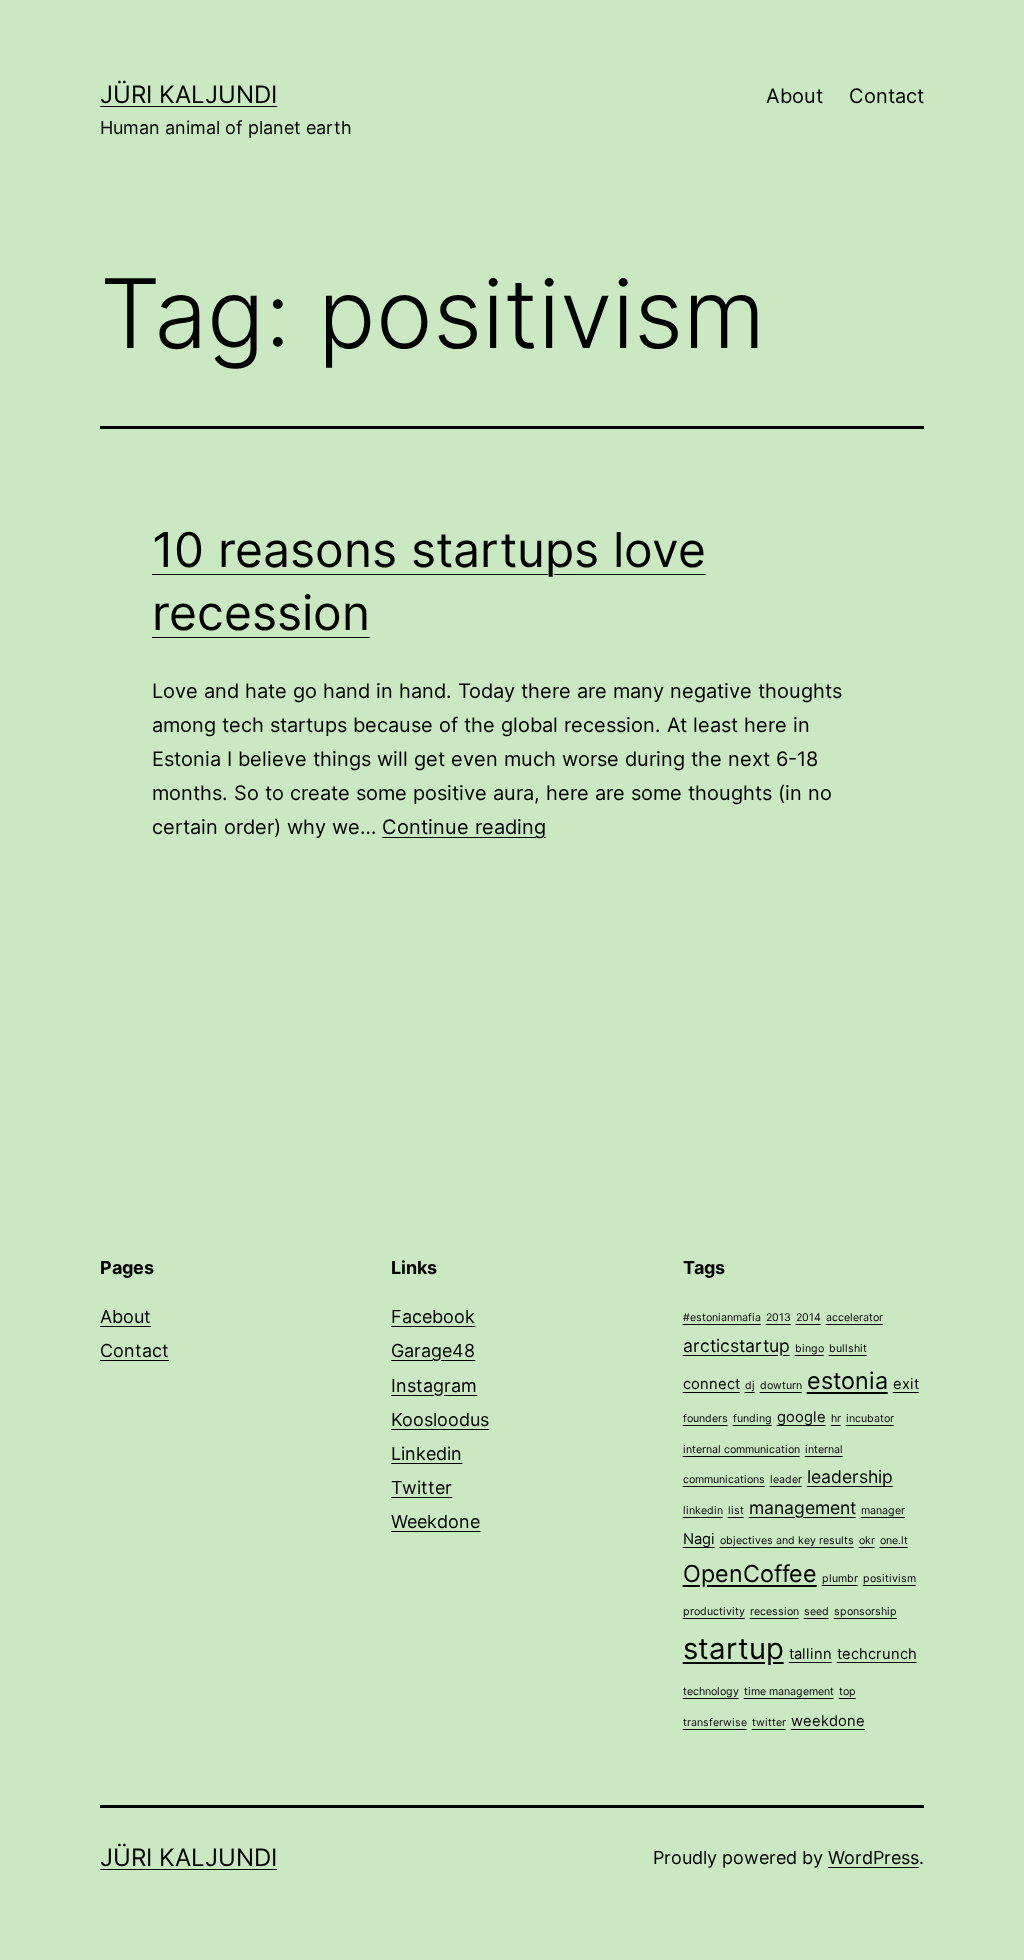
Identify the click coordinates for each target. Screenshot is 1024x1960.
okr (867, 1540)
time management (789, 1691)
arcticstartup (736, 1345)
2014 (808, 1317)
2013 (778, 1317)
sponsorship (865, 1611)
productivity (714, 1611)
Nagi (699, 1539)
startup (733, 1648)
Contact (886, 96)
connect (711, 1384)
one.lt (894, 1540)
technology (711, 1691)
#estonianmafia (722, 1317)
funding (752, 1418)
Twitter (421, 1487)
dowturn (781, 1385)
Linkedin (426, 1453)
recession (774, 1611)
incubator (870, 1418)
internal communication (741, 1449)
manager (883, 1510)
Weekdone (435, 1521)
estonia (847, 1380)
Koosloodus (440, 1419)
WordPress (873, 1857)
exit (906, 1384)
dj (750, 1385)
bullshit (848, 1348)
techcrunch (877, 1654)
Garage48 (433, 1350)
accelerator (854, 1317)
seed (816, 1611)
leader (786, 1479)
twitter (769, 1722)
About (794, 96)
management (802, 1507)
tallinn (810, 1654)
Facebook (433, 1316)
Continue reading (464, 827)
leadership (850, 1476)
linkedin (703, 1510)
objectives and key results (787, 1540)
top (847, 1691)
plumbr (840, 1578)
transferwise (715, 1722)
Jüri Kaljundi (188, 94)
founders (705, 1418)
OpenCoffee (750, 1573)
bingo (809, 1348)
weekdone (828, 1721)
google (801, 1417)
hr (836, 1418)
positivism (889, 1578)
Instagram (434, 1385)
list (736, 1510)
